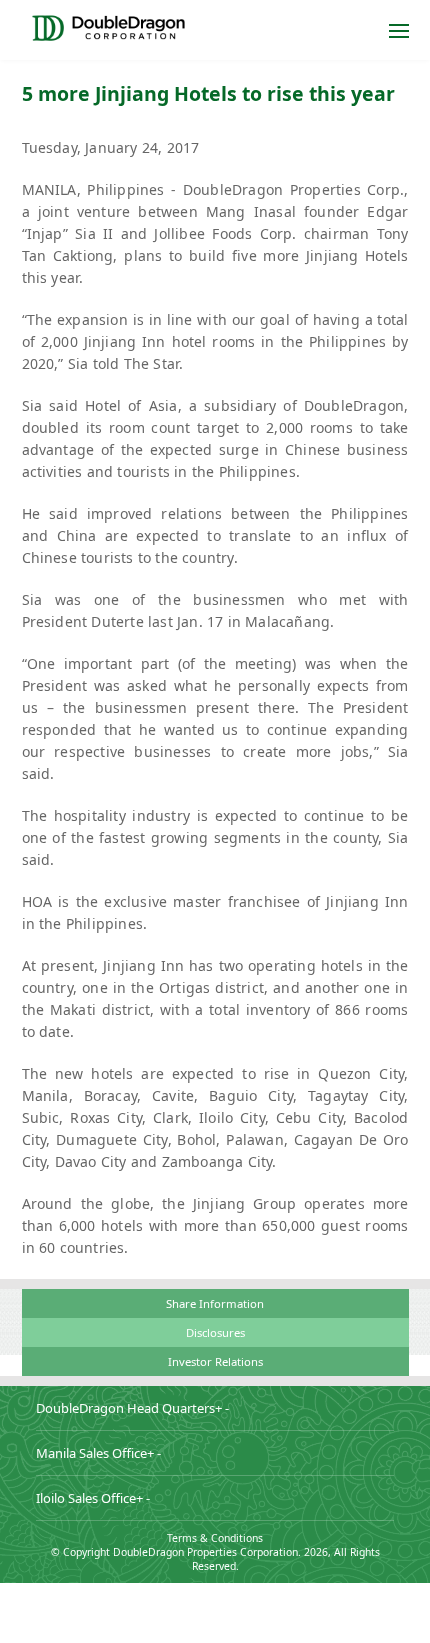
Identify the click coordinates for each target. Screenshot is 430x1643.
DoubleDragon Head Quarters (132, 1408)
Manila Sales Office (98, 1453)
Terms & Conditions (215, 1538)
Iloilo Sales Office (93, 1498)
